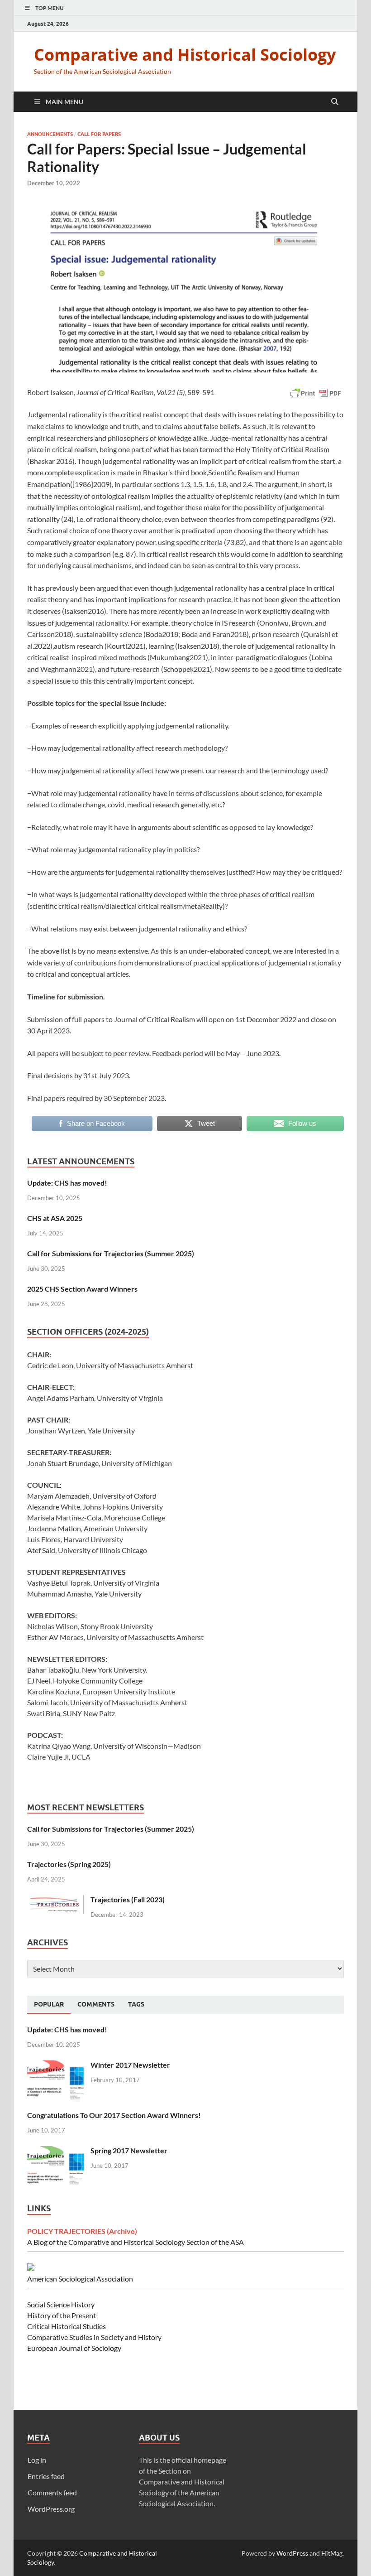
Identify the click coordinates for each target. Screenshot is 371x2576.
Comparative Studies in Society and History (94, 2337)
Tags (136, 2004)
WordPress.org (51, 2509)
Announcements (50, 134)
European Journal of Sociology (74, 2348)
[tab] (49, 2005)
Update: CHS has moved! (67, 1183)
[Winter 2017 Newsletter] (55, 2066)
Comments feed (52, 2492)
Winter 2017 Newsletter (130, 2065)
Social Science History (61, 2304)
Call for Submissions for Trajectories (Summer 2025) (111, 1253)
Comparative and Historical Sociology (185, 55)
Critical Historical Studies (67, 2326)
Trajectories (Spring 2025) (69, 1864)
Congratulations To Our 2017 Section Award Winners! (114, 2115)
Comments (96, 2004)
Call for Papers (99, 134)
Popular (49, 2004)
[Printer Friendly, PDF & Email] (316, 393)
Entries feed (46, 2476)
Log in (37, 2460)
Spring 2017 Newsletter (129, 2150)
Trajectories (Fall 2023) (128, 1899)
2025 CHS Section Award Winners (82, 1289)
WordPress (292, 2553)
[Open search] (335, 102)
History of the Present (62, 2315)
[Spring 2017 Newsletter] (55, 2151)
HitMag (332, 2553)
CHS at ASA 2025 (55, 1218)
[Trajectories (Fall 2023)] (55, 1900)
